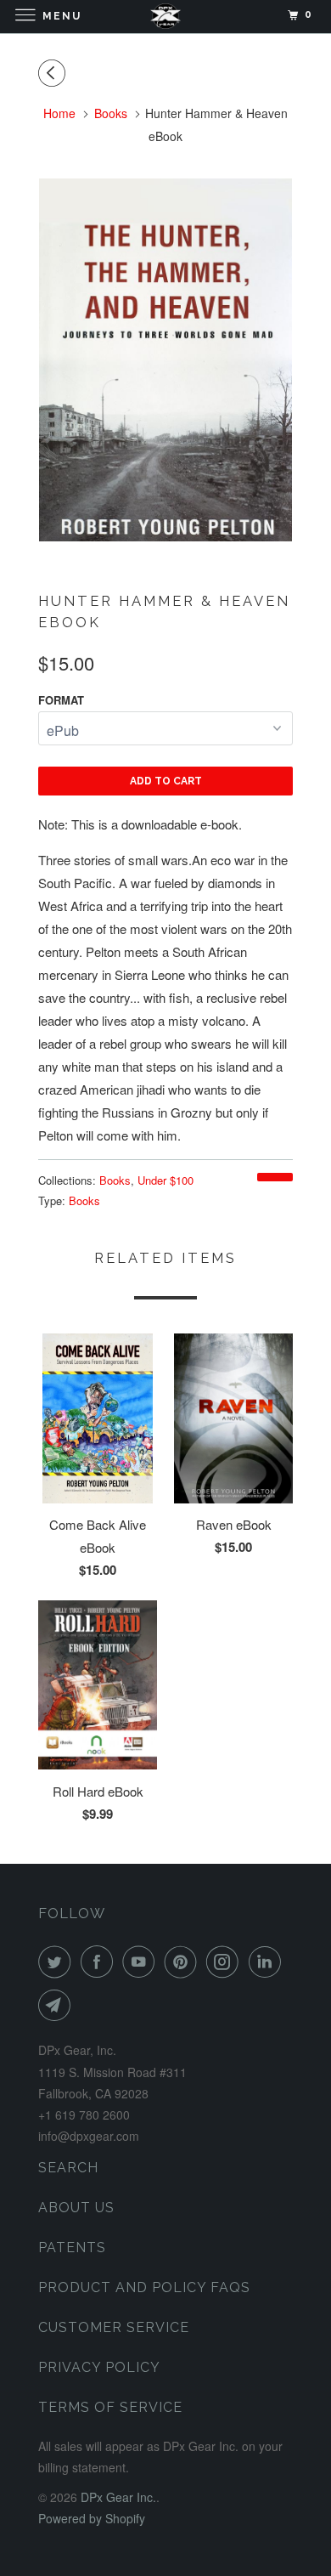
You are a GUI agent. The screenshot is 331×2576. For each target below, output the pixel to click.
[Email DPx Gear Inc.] (58, 2005)
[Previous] (54, 73)
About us (76, 2208)
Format (61, 700)
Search (68, 2168)
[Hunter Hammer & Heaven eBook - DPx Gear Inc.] (165, 360)
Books (115, 1180)
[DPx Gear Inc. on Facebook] (100, 1962)
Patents (72, 2248)
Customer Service (114, 2327)
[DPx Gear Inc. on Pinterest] (184, 1962)
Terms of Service (110, 2407)
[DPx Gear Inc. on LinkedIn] (268, 1962)
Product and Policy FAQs (144, 2287)
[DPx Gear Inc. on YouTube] (142, 1962)
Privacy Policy (99, 2367)
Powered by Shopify (92, 2518)
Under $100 (165, 1180)
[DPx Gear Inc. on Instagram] (226, 1962)
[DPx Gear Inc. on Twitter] (58, 1962)
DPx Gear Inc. (118, 2497)
